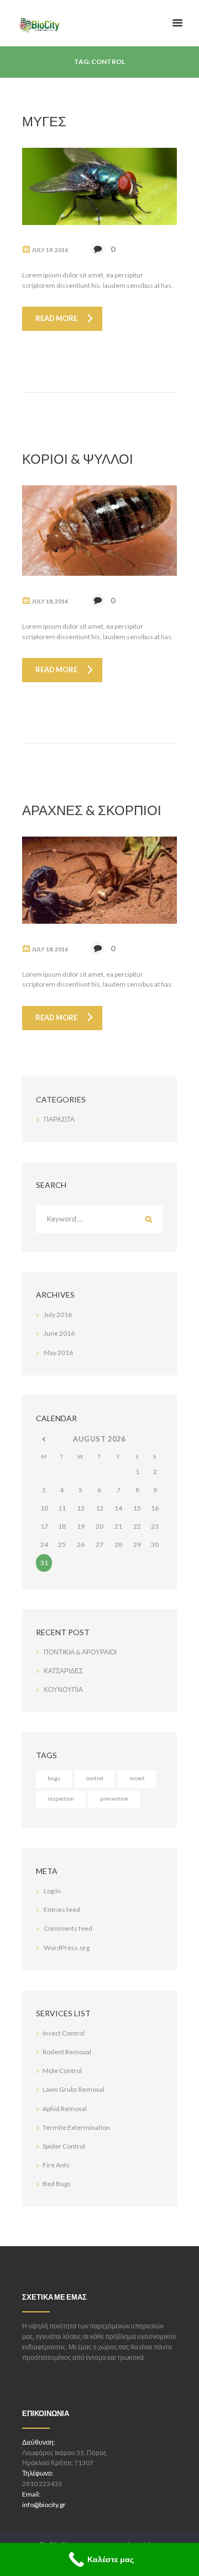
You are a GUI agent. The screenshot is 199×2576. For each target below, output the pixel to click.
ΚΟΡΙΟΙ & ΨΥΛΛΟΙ (78, 459)
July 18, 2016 (50, 601)
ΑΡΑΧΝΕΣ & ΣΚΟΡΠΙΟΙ (92, 810)
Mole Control (62, 2071)
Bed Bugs (57, 2184)
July (58, 1314)
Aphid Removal (65, 2109)
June (59, 1333)
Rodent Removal (67, 2052)
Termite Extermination (76, 2127)
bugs (54, 1778)
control (95, 1778)
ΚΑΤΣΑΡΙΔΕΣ (63, 1671)
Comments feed (68, 1928)
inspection (61, 1798)
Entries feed (62, 1910)
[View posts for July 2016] (44, 1439)
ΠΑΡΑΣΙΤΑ (59, 1119)
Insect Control (64, 2033)
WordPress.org (67, 1948)
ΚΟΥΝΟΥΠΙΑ (63, 1689)
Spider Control (64, 2146)
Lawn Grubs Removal (74, 2089)
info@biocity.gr (44, 2505)
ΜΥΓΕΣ (44, 121)
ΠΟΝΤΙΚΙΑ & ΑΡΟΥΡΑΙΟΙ (80, 1652)
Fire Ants (56, 2165)
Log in (52, 1891)
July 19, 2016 (50, 250)
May (58, 1353)
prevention (114, 1798)
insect (137, 1778)
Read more (56, 318)
